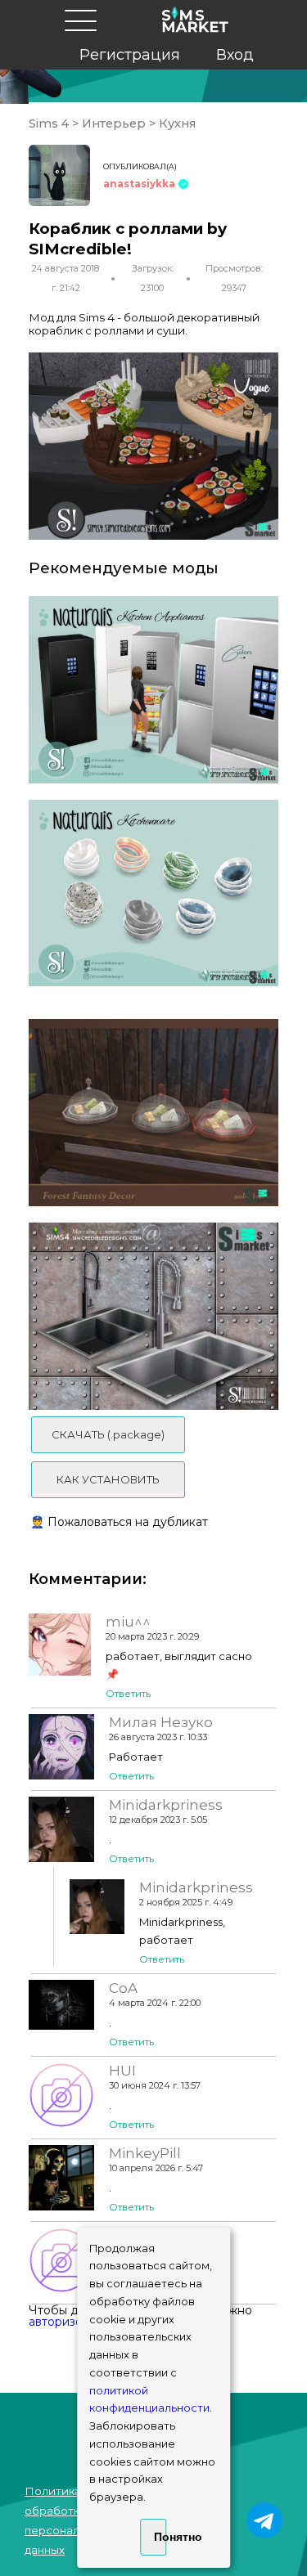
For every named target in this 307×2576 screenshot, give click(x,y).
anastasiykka (139, 184)
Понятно (160, 2537)
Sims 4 (50, 123)
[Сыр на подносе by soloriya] (153, 1113)
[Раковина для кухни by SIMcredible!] (153, 1316)
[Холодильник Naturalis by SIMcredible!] (153, 690)
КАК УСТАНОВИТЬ (108, 1479)
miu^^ (128, 1622)
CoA (123, 1988)
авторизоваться (74, 2322)
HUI (122, 2071)
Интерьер (114, 123)
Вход (235, 55)
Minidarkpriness (166, 1805)
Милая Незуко (161, 1722)
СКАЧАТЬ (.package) (108, 1434)
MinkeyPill (145, 2153)
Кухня (176, 123)
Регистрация (130, 55)
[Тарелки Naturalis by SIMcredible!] (153, 893)
